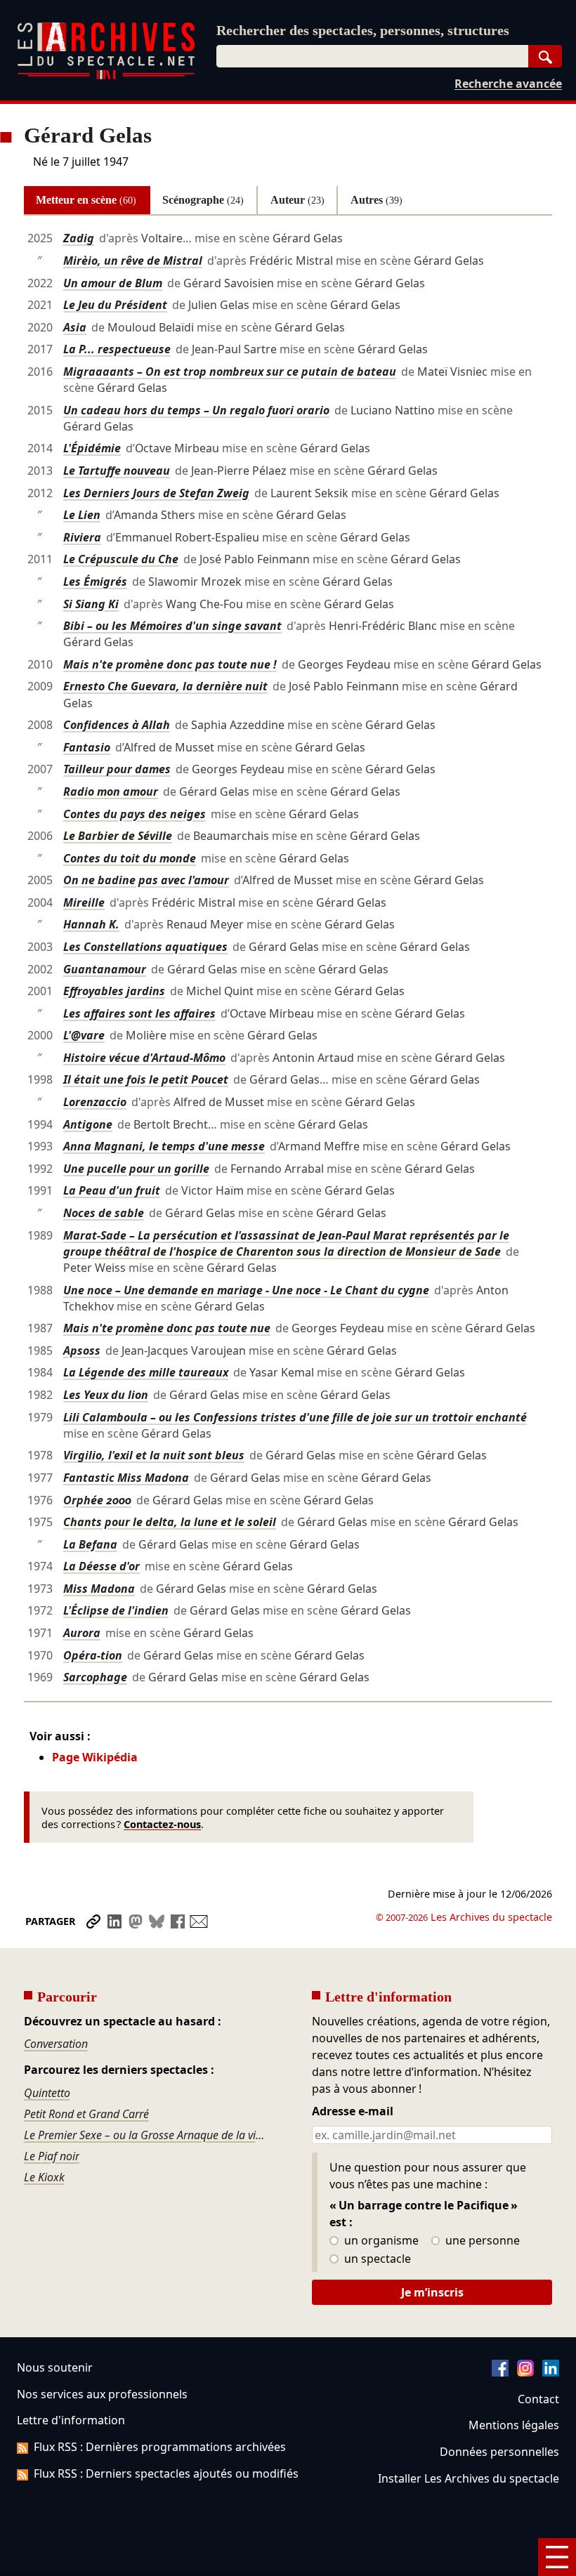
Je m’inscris (432, 2292)
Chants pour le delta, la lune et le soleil (170, 1522)
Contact (538, 2399)
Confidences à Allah (117, 725)
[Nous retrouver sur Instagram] (525, 2372)
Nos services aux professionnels (102, 2394)
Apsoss (82, 1351)
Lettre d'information (71, 2420)
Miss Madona (99, 1589)
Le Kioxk (44, 2177)
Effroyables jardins (114, 991)
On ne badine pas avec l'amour (146, 880)
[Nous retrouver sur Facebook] (500, 2372)
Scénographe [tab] (203, 200)
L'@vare (84, 1035)
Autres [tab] (377, 200)
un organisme (380, 2241)
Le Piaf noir (52, 2156)
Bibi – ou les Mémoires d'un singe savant (172, 626)
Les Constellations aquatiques (145, 947)
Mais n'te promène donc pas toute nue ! (170, 664)
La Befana (90, 1544)
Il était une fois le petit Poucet (146, 1079)
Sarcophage (95, 1677)
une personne (481, 2241)
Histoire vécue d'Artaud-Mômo (144, 1058)
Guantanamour (105, 969)
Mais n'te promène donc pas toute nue (167, 1328)
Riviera (82, 537)
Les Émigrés (95, 581)
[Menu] (557, 2557)
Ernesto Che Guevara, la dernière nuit (165, 686)
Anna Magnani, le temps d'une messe (164, 1146)
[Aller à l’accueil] (106, 76)
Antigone (88, 1124)
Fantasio (87, 747)
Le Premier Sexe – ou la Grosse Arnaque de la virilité (144, 2135)
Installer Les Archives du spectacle (469, 2478)
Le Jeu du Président (115, 305)
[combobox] (372, 56)
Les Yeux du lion (106, 1395)
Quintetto (47, 2093)
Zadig (79, 238)
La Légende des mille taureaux (146, 1372)
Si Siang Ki (91, 604)
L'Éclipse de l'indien (116, 1610)
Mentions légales (514, 2425)
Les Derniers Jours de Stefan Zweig (156, 493)
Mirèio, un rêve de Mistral (133, 261)
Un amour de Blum (113, 283)
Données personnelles (499, 2452)
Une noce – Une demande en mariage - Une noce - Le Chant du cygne (246, 1290)
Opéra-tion (93, 1655)
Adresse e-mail (353, 2112)
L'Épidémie (92, 448)
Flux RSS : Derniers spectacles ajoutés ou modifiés (166, 2473)
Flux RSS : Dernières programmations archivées (160, 2447)
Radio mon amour (111, 791)
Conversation (56, 2044)
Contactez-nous (162, 1824)
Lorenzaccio (95, 1102)
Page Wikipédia (95, 1757)
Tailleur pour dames (117, 769)
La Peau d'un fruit (112, 1190)
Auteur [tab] (297, 200)
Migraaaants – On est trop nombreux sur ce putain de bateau (230, 372)
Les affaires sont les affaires (139, 1013)
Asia (75, 327)
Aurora (82, 1633)
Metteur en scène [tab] (86, 200)
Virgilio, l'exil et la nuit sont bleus (154, 1455)
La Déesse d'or (102, 1566)
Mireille (84, 902)
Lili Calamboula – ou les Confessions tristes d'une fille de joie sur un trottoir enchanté (295, 1417)
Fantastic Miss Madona (126, 1478)
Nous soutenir (55, 2367)
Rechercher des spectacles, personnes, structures (363, 30)
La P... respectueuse (117, 349)
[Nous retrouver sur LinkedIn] (551, 2372)
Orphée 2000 (97, 1500)
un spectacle (376, 2259)
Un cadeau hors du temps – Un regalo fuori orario (196, 410)
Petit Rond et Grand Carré (86, 2114)
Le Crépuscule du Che (121, 559)
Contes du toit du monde (130, 858)
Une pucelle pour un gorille (136, 1169)
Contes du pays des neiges (135, 814)
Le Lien (82, 515)
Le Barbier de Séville (118, 836)
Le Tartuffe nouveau (117, 471)
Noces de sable (104, 1213)
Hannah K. (91, 924)
